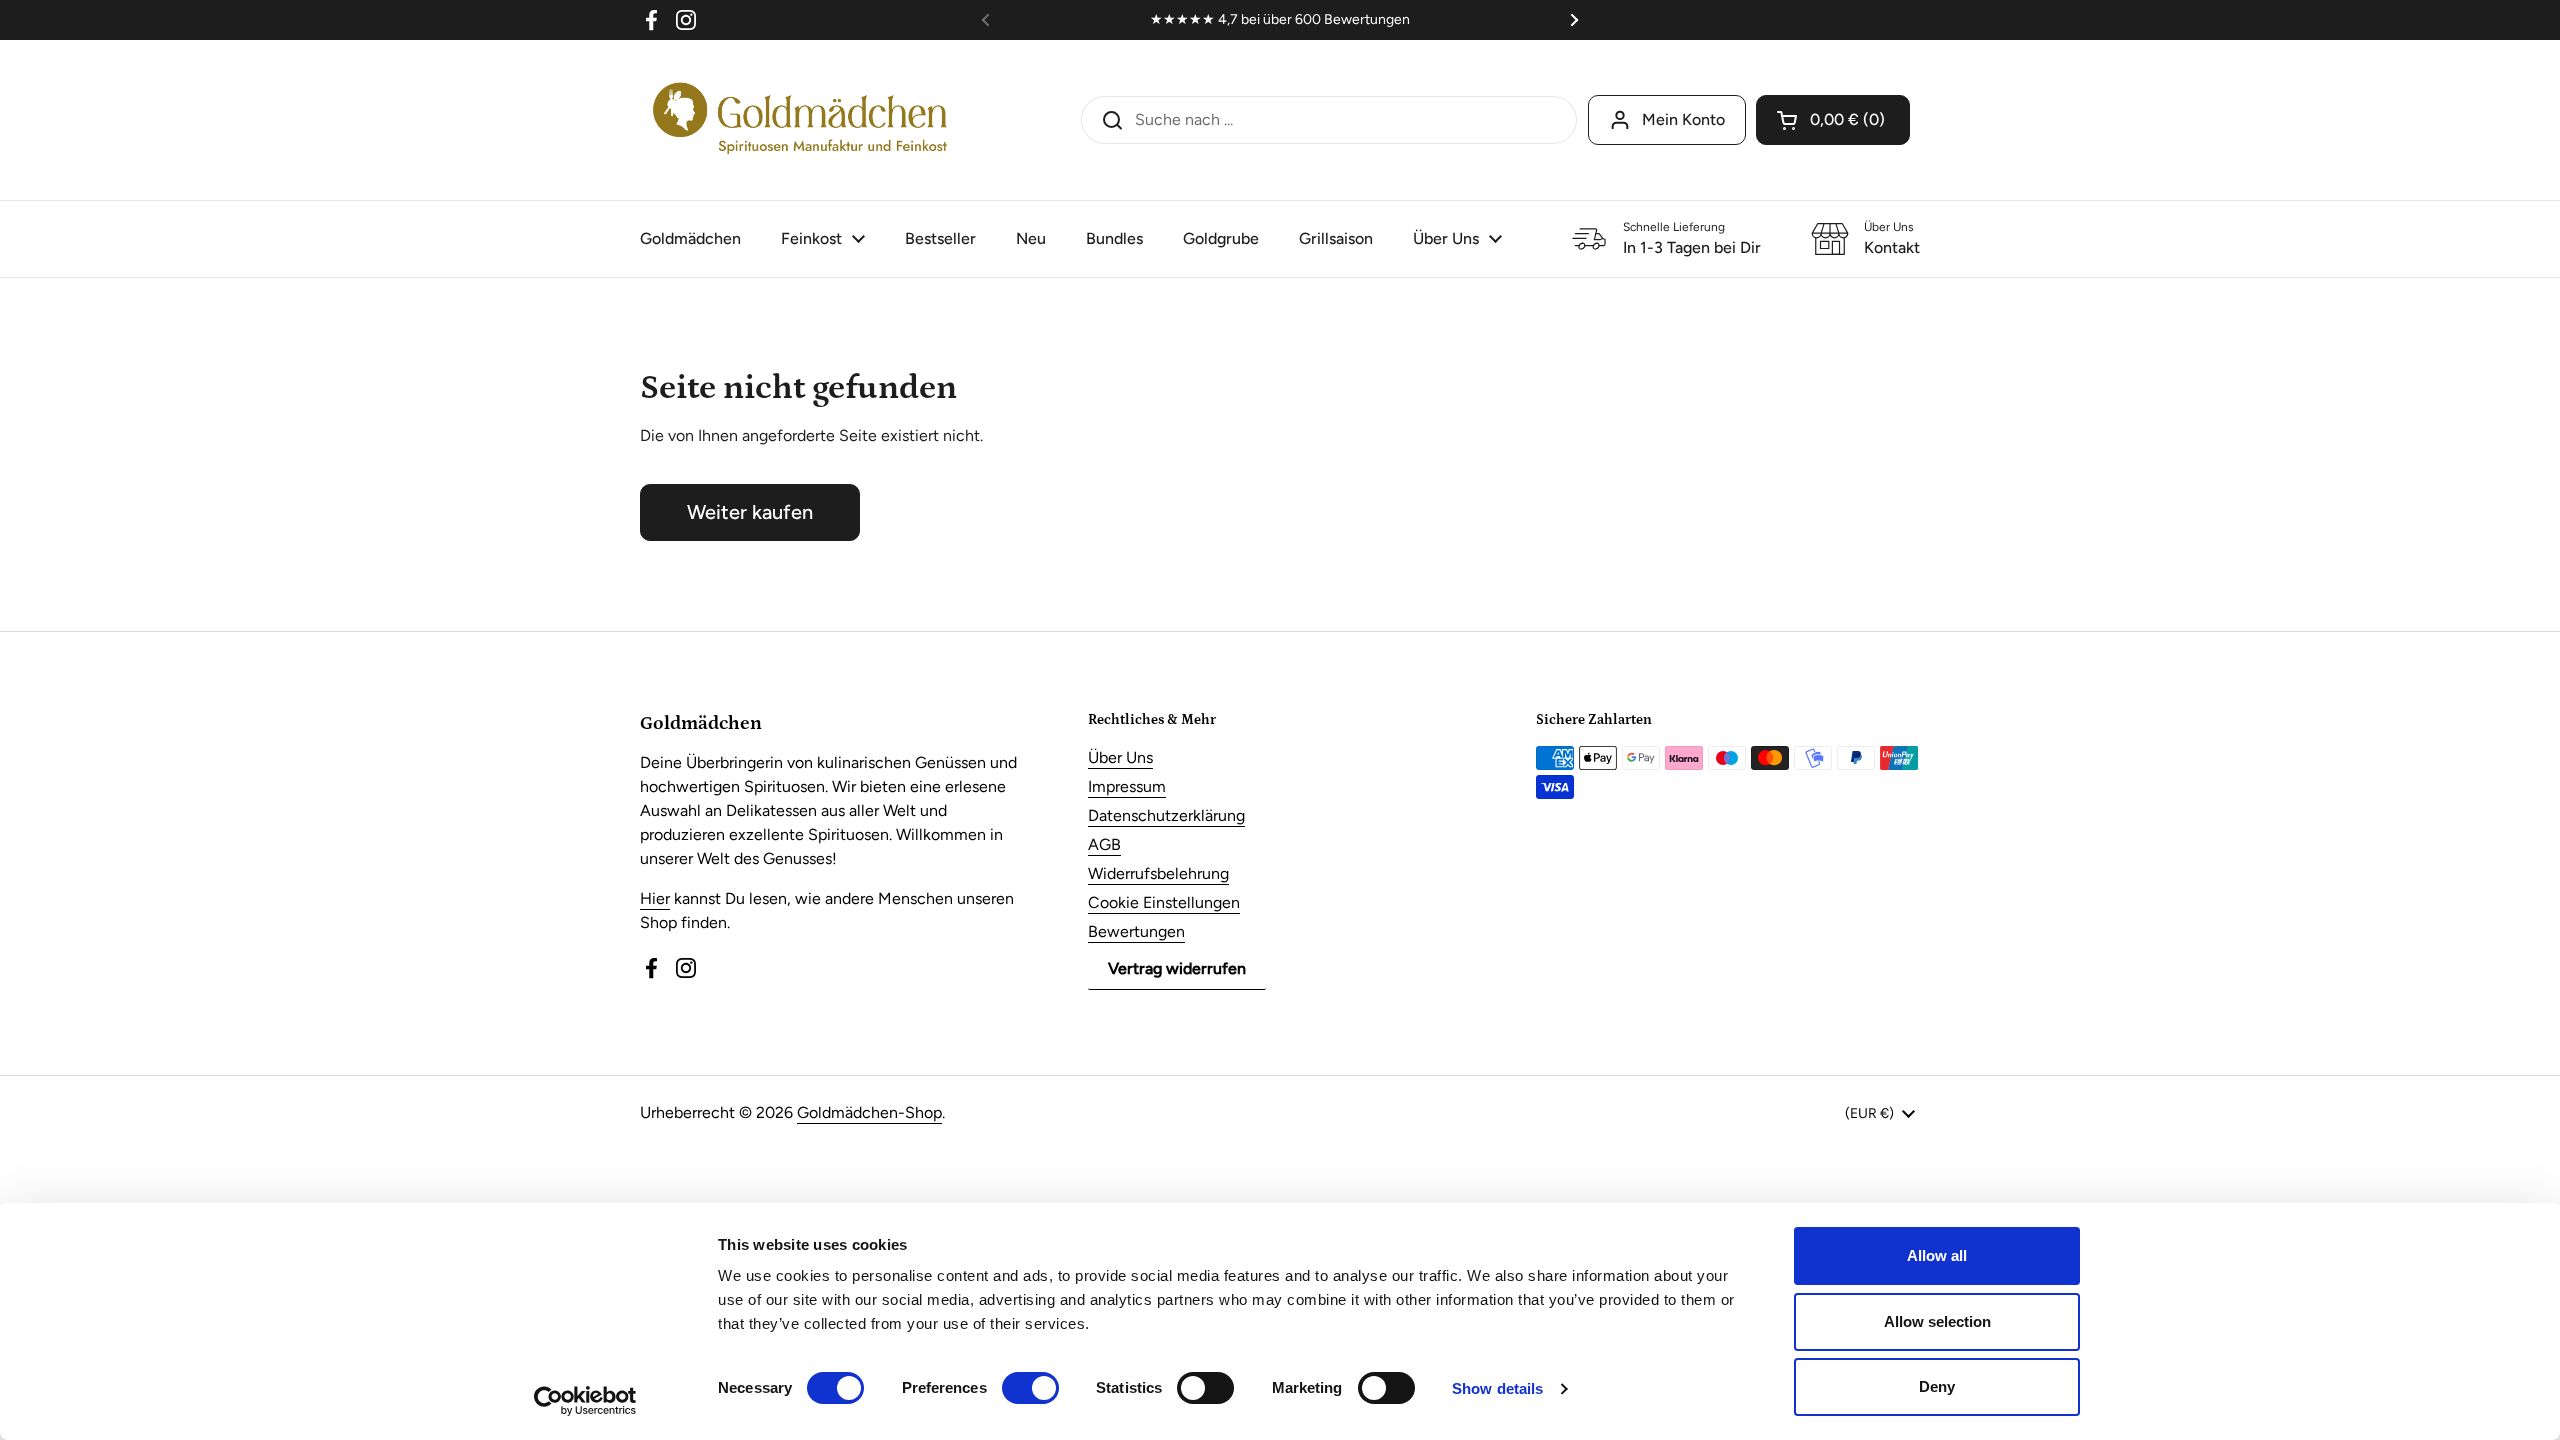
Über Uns (1120, 757)
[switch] (1030, 1388)
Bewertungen (1136, 931)
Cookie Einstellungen (1164, 902)
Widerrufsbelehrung (1158, 873)
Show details (1497, 1388)
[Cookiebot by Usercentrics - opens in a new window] (585, 1401)
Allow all (1937, 1255)
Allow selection (1937, 1321)
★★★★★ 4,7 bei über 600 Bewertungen (1280, 19)
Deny (1937, 1386)
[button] (1833, 120)
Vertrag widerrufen (1177, 968)
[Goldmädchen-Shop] (800, 120)
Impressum (1127, 786)
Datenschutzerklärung (1166, 815)
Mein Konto (1683, 119)
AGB (1104, 844)
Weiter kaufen (750, 512)
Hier (655, 898)
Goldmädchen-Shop (869, 1112)
